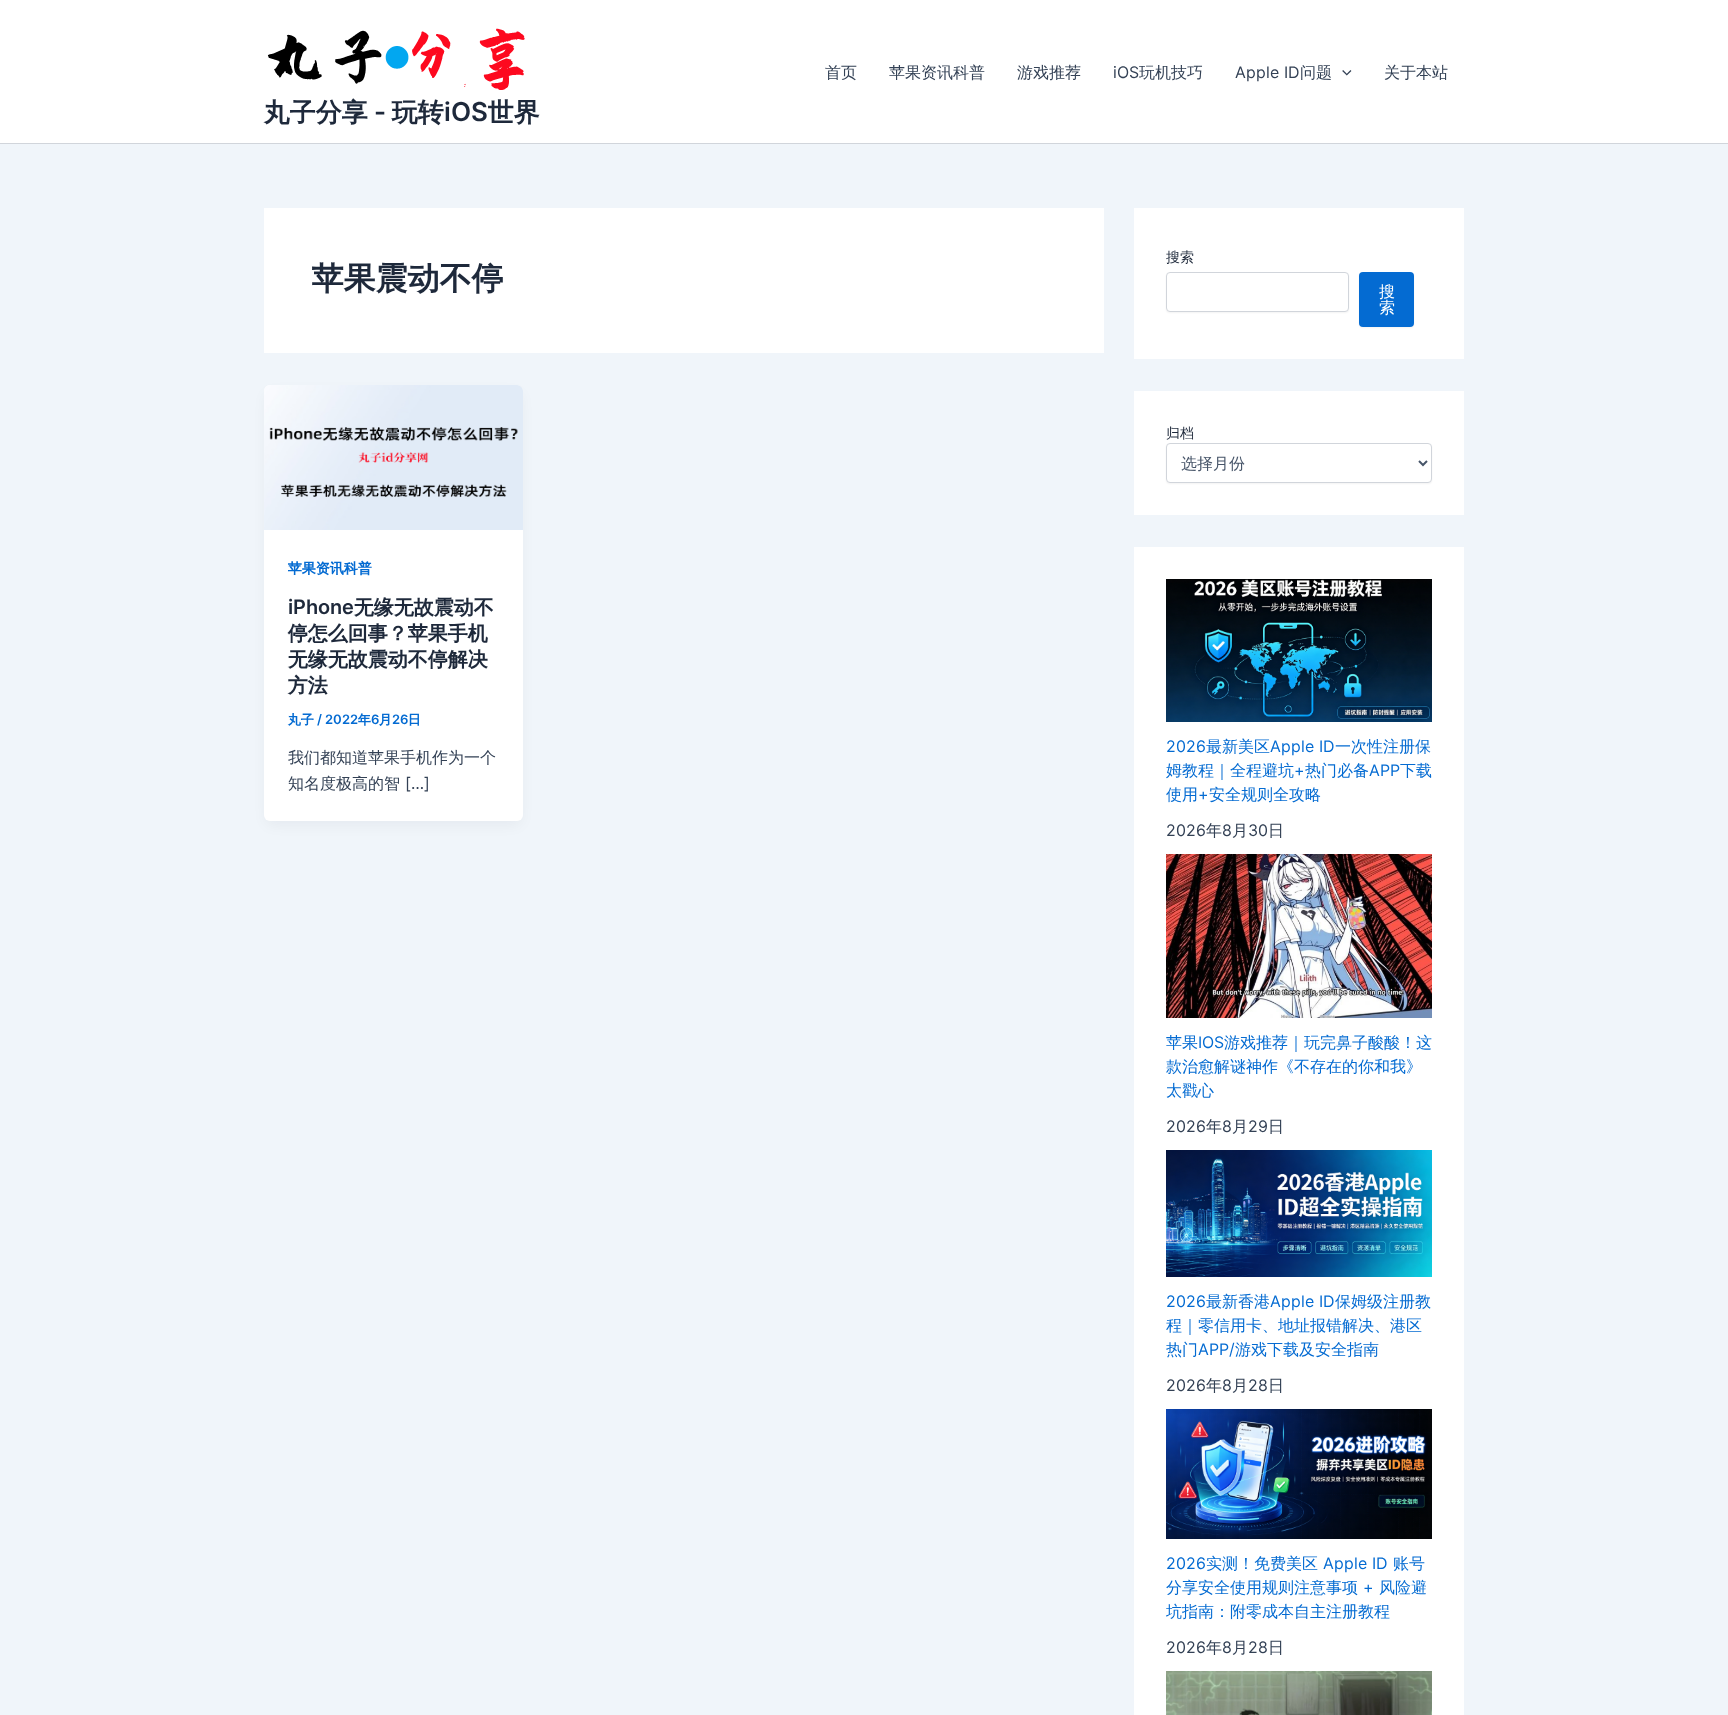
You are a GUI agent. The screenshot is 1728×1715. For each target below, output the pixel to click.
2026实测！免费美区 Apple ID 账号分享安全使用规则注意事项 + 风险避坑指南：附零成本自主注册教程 (1296, 1587)
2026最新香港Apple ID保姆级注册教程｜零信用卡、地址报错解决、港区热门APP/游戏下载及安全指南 (1298, 1325)
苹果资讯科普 (937, 72)
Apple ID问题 (1283, 72)
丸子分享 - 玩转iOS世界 (402, 111)
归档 (1180, 432)
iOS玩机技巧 (1158, 72)
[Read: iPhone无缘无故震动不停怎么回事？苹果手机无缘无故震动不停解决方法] (393, 456)
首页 (841, 72)
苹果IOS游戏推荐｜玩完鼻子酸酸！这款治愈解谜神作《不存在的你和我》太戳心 (1299, 1066)
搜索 (1180, 256)
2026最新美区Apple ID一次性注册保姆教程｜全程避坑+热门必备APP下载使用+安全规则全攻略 (1299, 770)
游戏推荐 (1049, 72)
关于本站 (1416, 72)
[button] (1342, 72)
